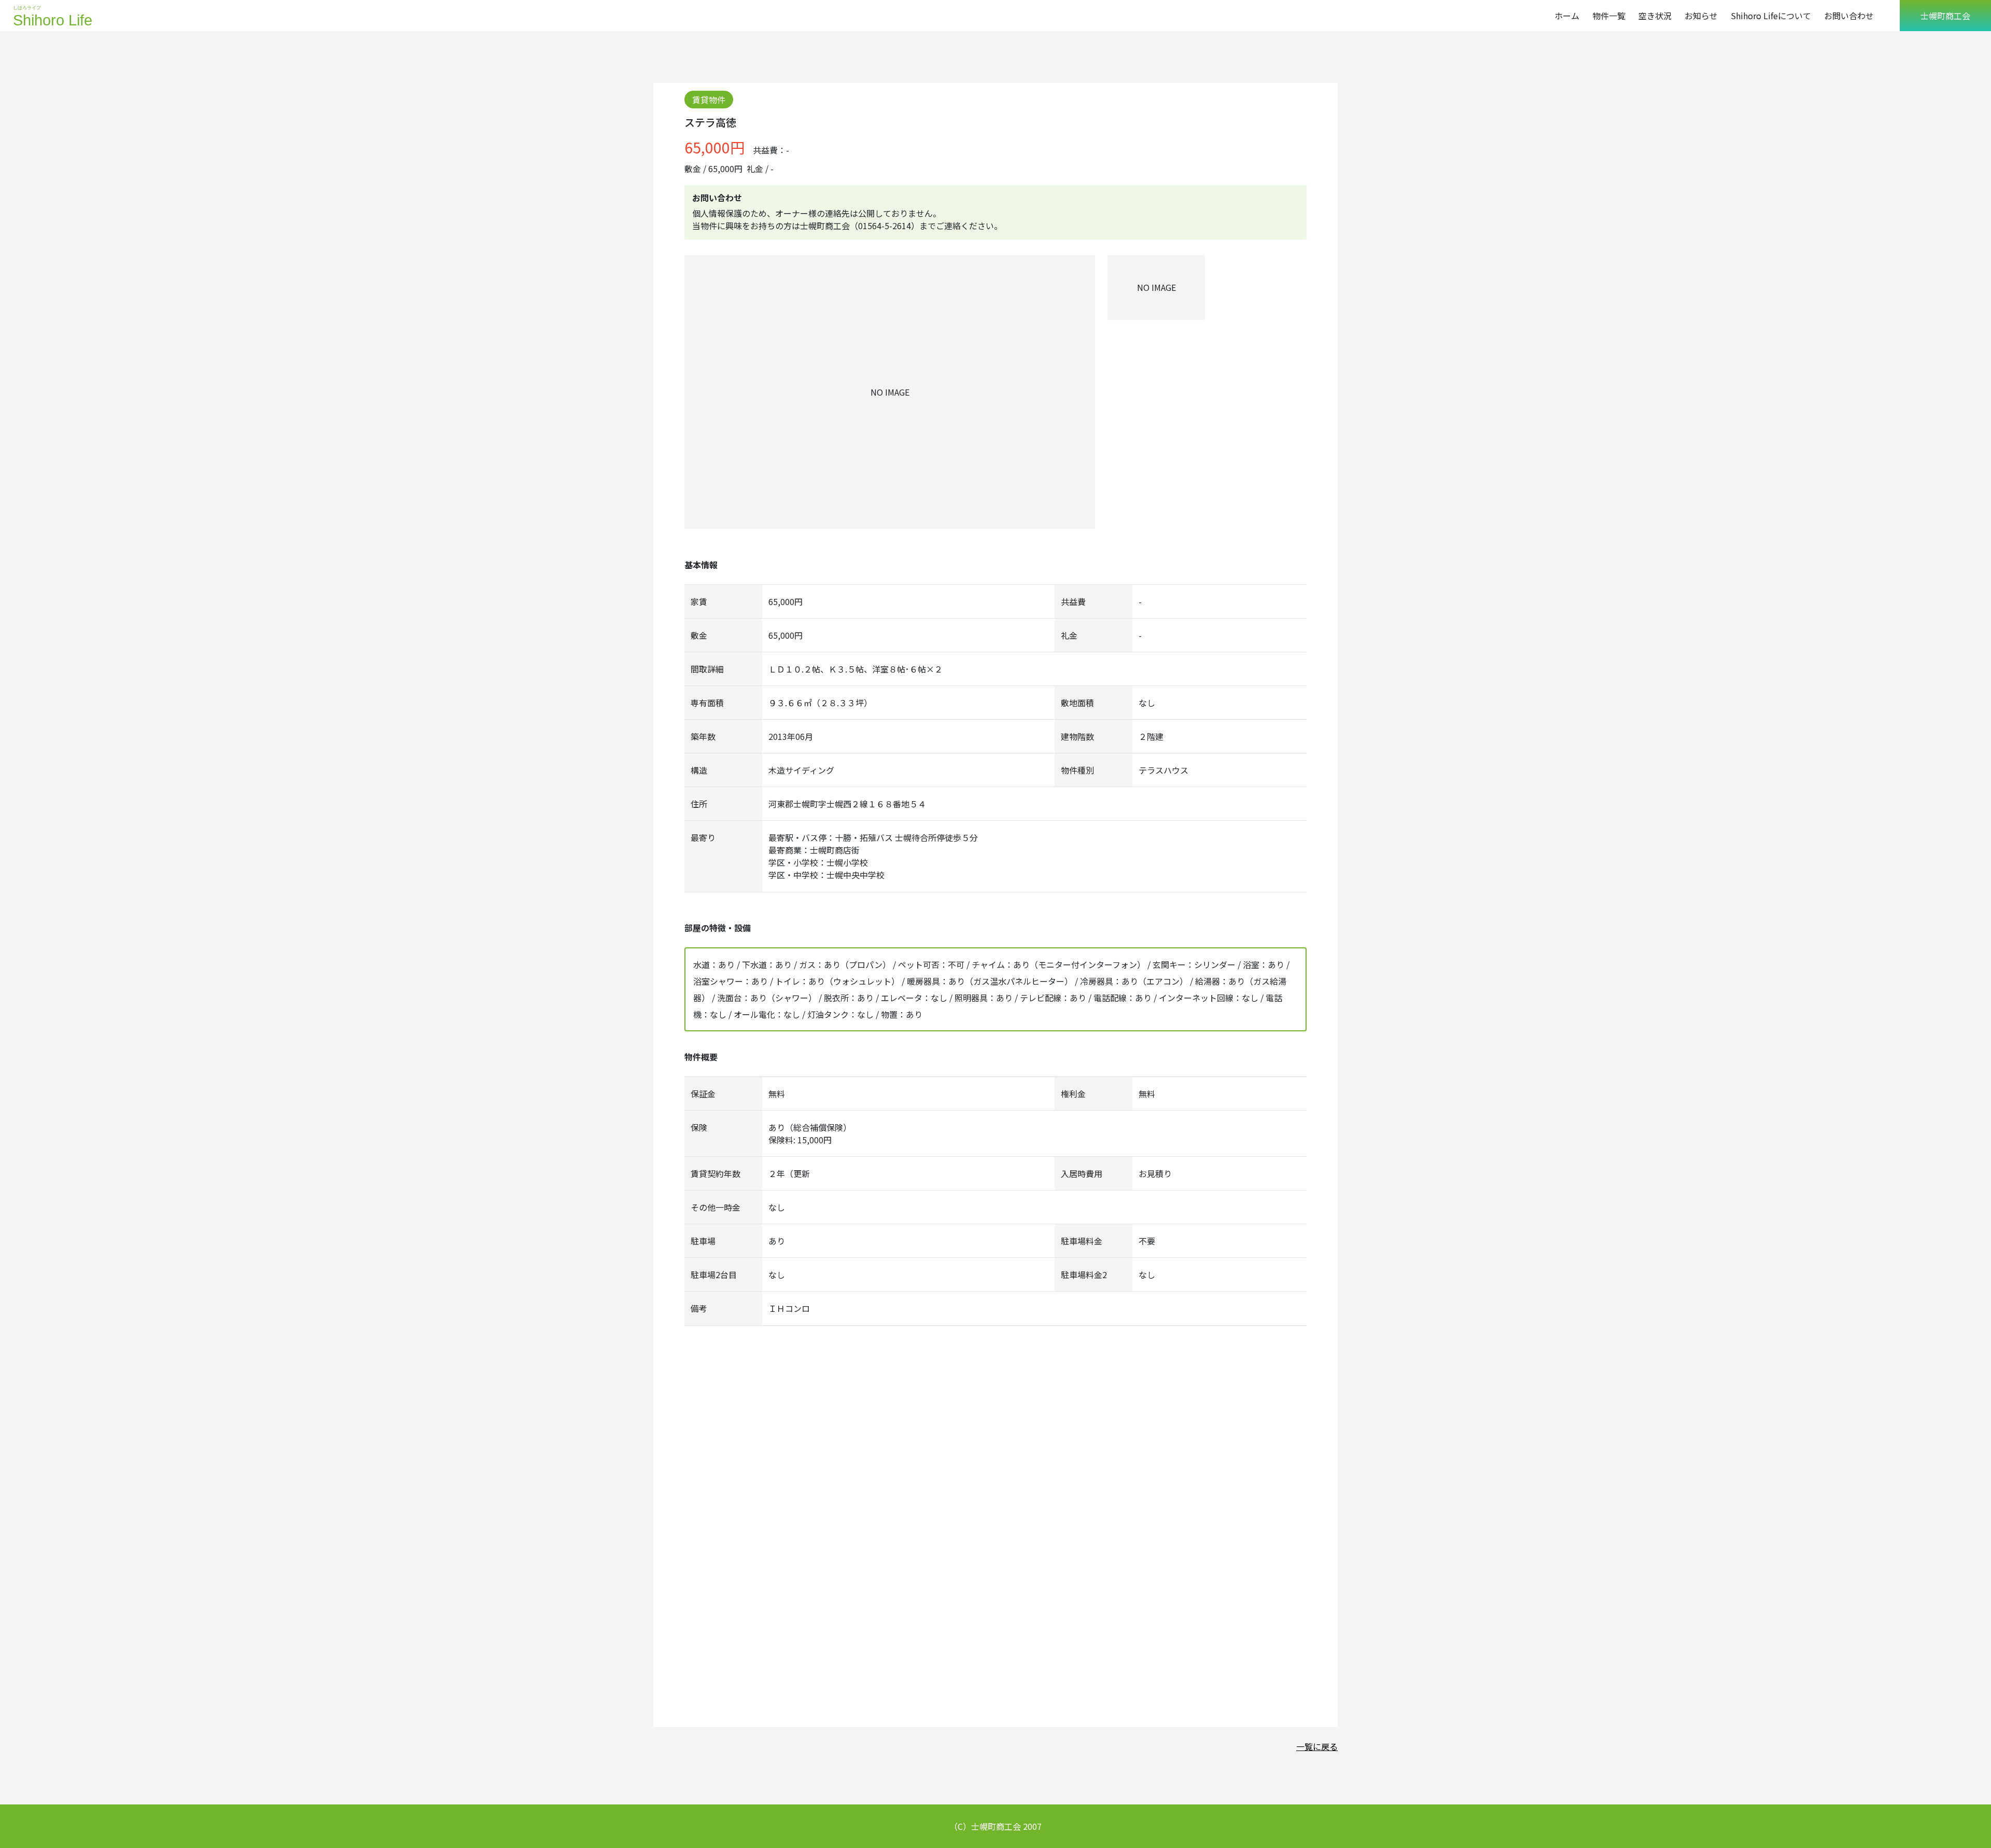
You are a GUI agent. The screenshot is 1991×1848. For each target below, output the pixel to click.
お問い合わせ (1849, 16)
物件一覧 (1609, 16)
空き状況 (1655, 16)
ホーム (1567, 16)
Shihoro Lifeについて (1771, 16)
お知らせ (1701, 16)
